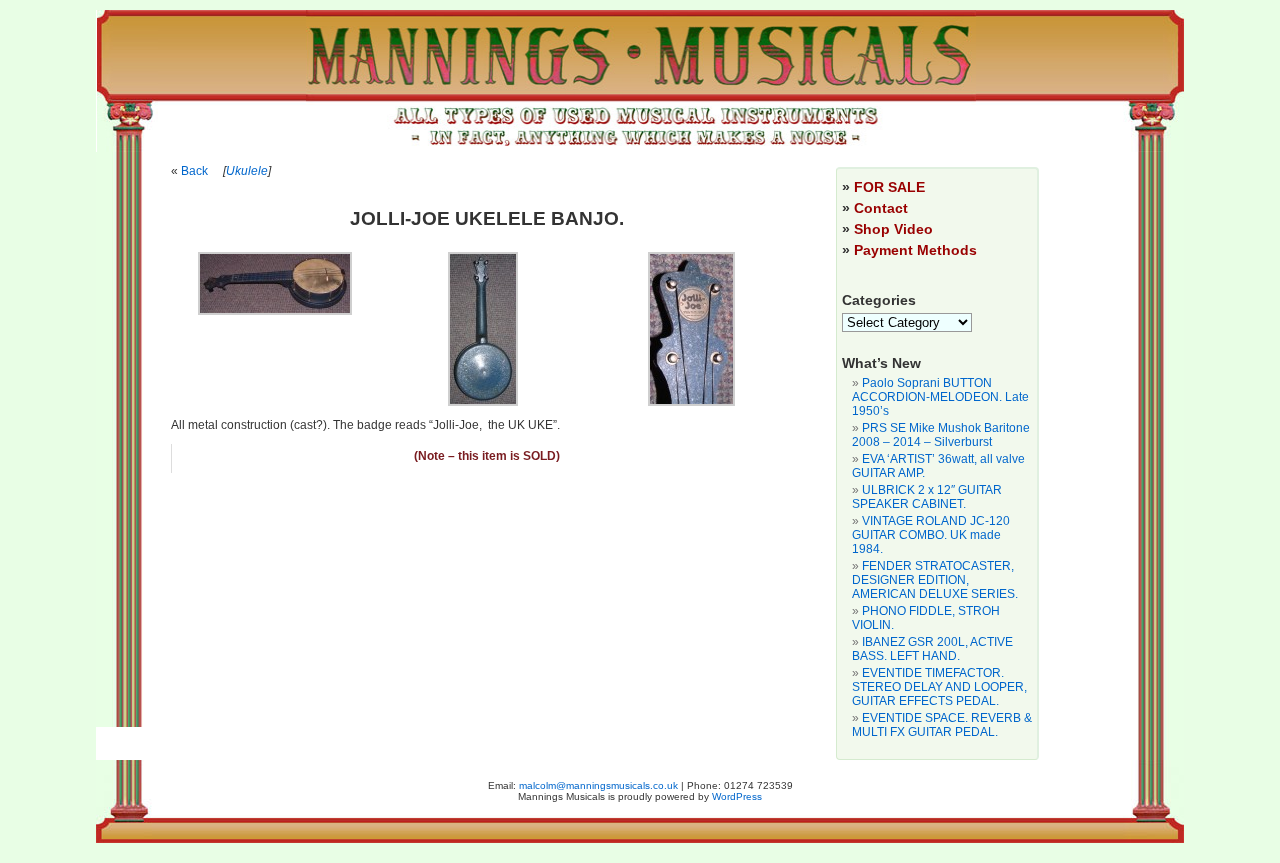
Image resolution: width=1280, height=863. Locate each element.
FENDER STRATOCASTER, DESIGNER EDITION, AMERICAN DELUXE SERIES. (935, 580)
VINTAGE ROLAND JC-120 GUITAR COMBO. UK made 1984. (931, 535)
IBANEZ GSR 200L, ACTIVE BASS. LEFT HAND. (932, 649)
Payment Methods (915, 250)
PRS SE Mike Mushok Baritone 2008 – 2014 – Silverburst (941, 435)
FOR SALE (889, 187)
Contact (881, 208)
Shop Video (893, 229)
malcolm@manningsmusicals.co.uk (598, 785)
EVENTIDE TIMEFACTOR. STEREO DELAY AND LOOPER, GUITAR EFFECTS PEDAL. (939, 687)
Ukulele (247, 171)
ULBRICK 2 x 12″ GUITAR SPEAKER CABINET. (927, 497)
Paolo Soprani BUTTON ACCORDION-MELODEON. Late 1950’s (940, 397)
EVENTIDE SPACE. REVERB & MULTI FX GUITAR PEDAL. (942, 725)
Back (194, 171)
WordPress (737, 796)
